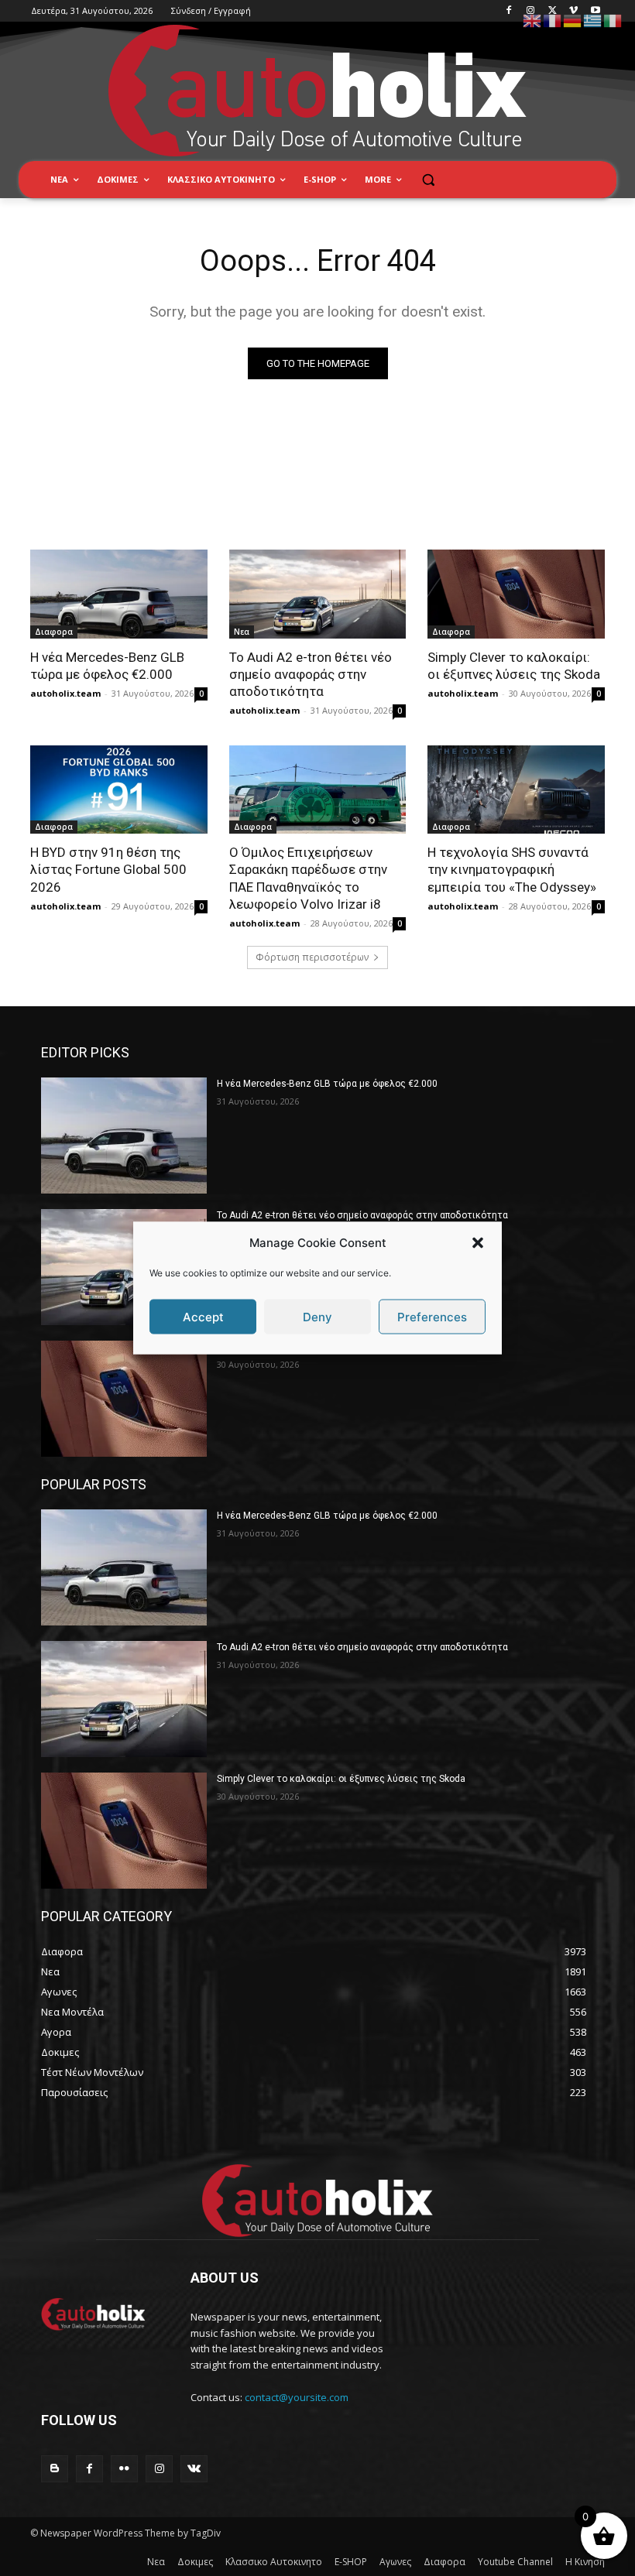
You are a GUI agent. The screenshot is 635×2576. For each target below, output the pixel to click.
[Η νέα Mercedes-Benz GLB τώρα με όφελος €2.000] (119, 594)
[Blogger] (55, 2469)
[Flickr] (124, 2469)
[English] (533, 20)
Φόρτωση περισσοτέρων (312, 957)
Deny (317, 1316)
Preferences (432, 1316)
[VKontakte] (194, 2469)
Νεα (242, 632)
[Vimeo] (573, 11)
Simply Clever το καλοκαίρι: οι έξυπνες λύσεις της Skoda (341, 1779)
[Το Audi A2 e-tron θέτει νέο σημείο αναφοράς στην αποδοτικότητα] (318, 594)
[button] (478, 1242)
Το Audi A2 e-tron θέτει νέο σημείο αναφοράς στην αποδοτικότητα (311, 674)
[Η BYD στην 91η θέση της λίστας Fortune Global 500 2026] (119, 790)
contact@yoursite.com (297, 2397)
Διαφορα (54, 632)
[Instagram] (531, 11)
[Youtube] (595, 11)
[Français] (553, 20)
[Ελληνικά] (593, 20)
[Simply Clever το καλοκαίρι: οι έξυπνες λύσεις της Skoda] (516, 594)
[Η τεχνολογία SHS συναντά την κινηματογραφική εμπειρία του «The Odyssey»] (516, 790)
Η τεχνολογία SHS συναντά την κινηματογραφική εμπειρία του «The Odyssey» (512, 869)
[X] (553, 11)
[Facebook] (509, 11)
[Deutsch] (573, 20)
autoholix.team (65, 693)
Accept (203, 1316)
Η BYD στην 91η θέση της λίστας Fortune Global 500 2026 (108, 869)
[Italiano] (613, 20)
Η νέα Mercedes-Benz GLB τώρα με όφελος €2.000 (327, 1084)
